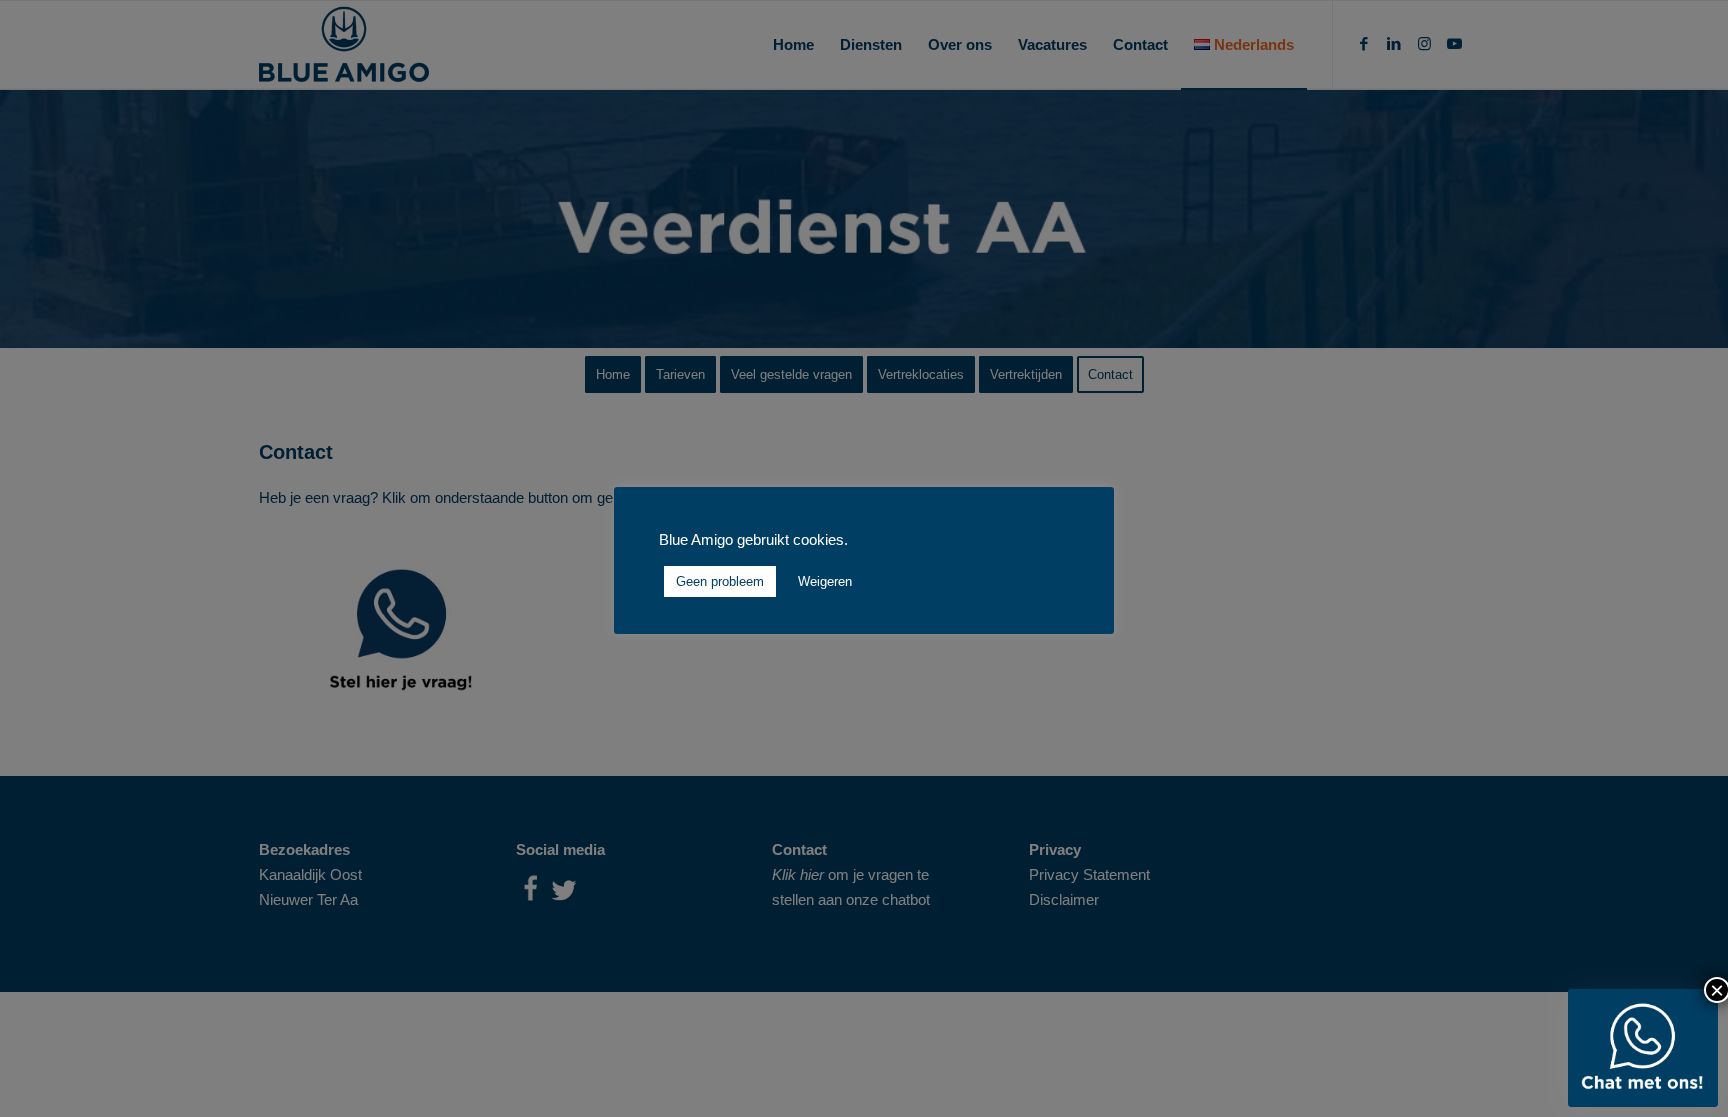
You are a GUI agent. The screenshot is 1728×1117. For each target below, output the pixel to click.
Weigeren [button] (825, 581)
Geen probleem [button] (720, 581)
